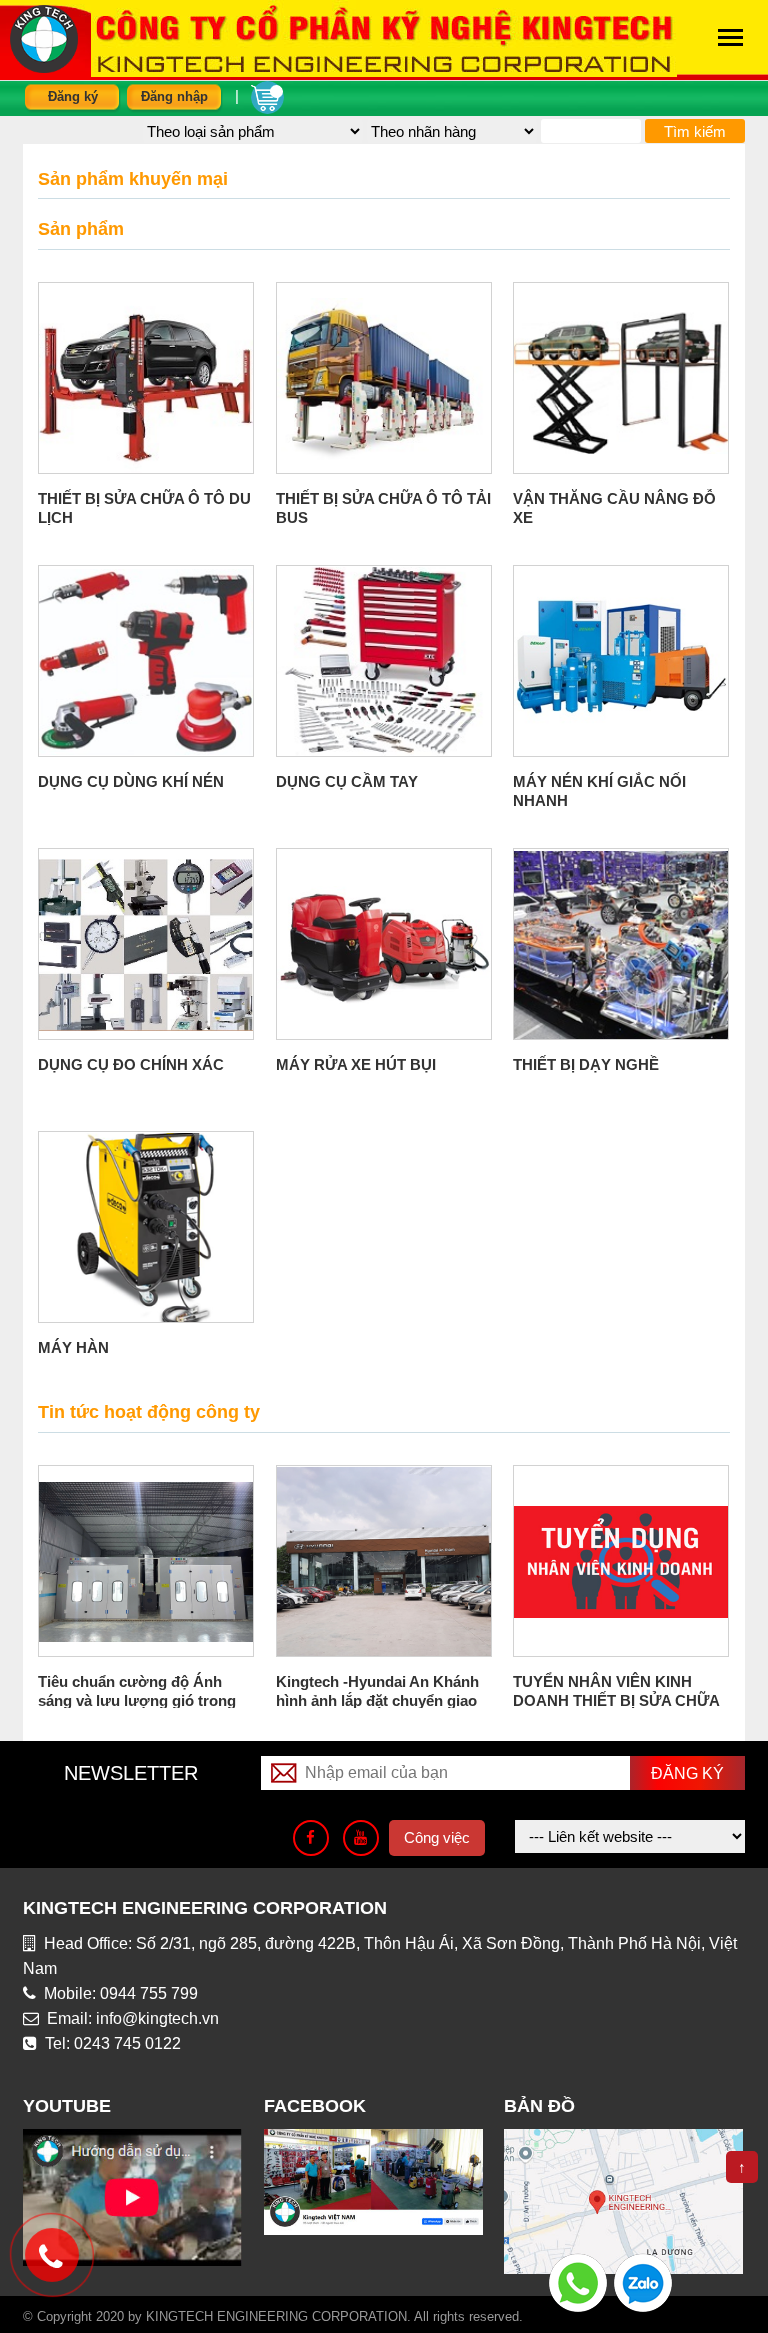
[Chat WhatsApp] (578, 2281)
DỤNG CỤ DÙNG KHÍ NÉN (131, 781)
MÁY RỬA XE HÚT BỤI (356, 1064)
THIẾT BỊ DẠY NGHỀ (586, 1064)
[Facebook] (311, 1838)
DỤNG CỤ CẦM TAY (347, 781)
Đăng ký (73, 96)
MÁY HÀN (73, 1347)
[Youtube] (361, 1838)
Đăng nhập (174, 96)
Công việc (437, 1837)
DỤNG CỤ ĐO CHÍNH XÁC (131, 1064)
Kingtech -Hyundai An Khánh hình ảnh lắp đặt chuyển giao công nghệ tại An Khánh (377, 1700)
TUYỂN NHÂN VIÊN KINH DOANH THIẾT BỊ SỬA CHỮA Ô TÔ (616, 1700)
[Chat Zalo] (643, 2281)
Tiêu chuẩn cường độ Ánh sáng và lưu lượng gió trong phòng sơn (137, 1700)
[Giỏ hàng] (267, 95)
